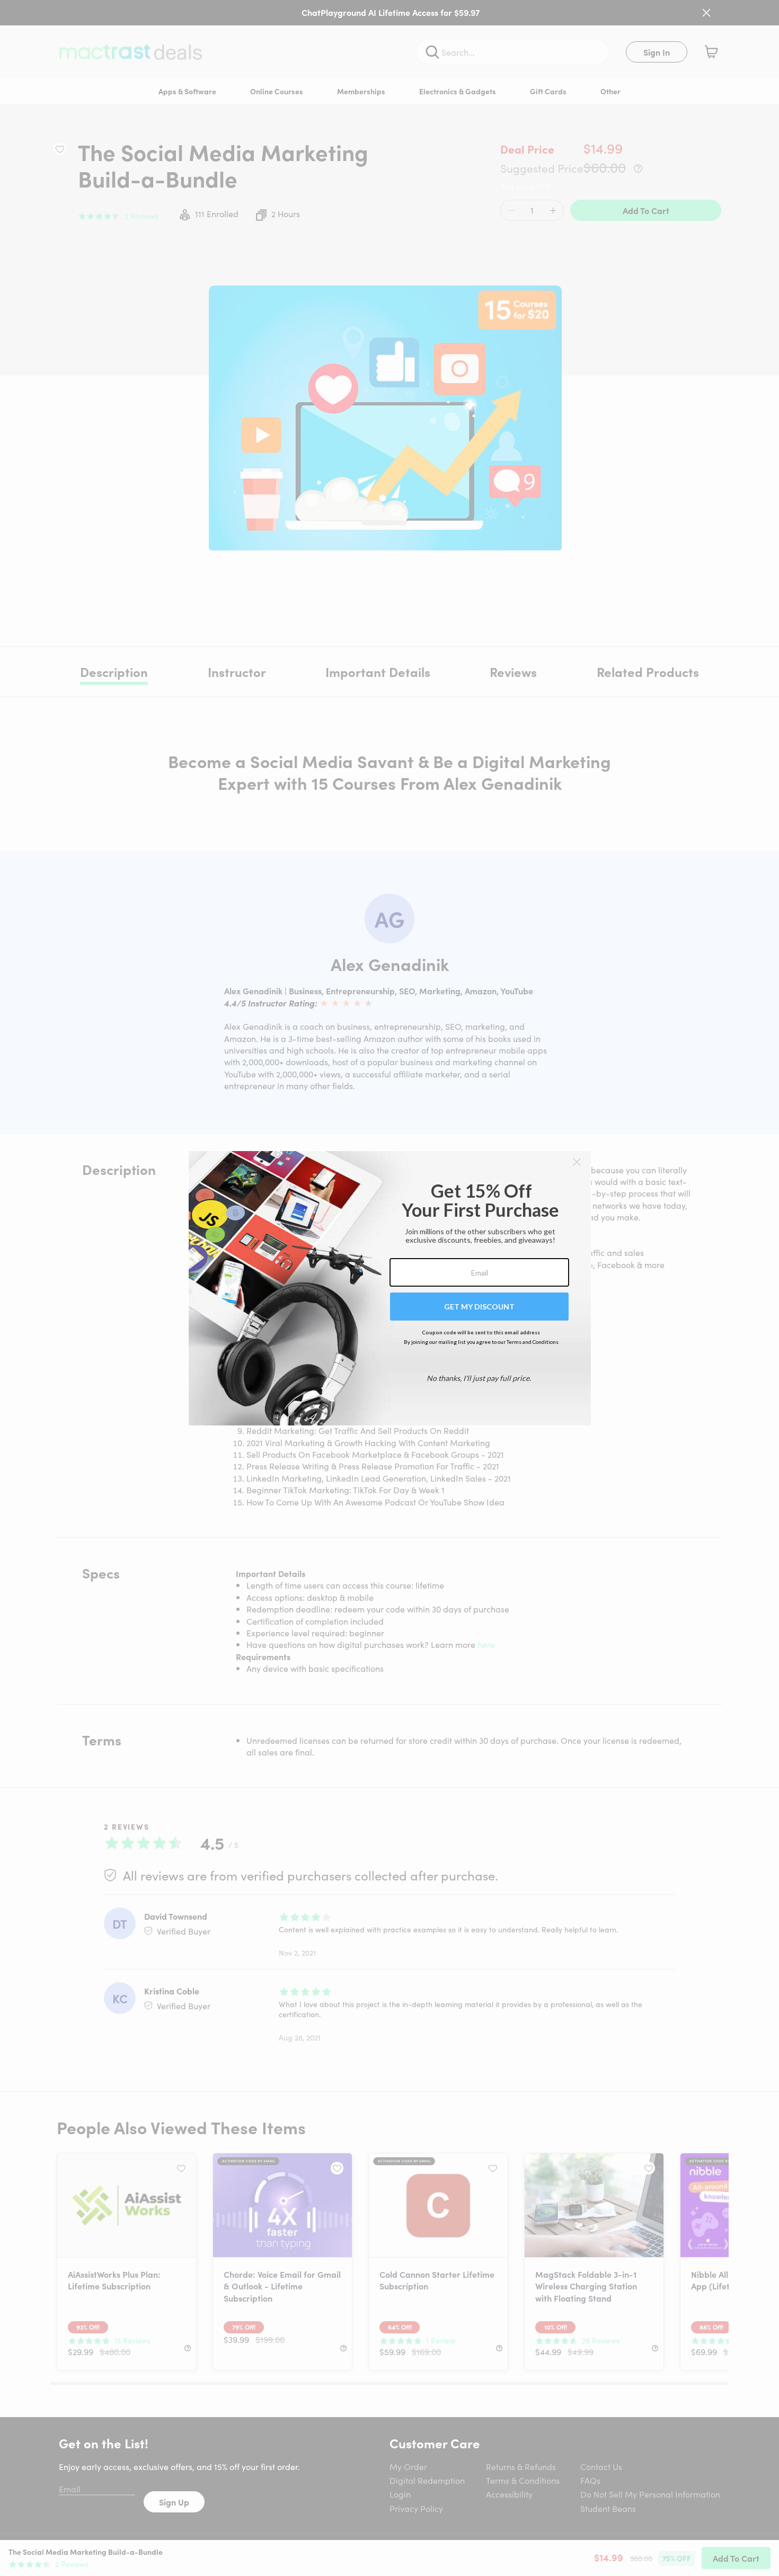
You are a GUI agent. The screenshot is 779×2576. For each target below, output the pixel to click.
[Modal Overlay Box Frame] (390, 1288)
